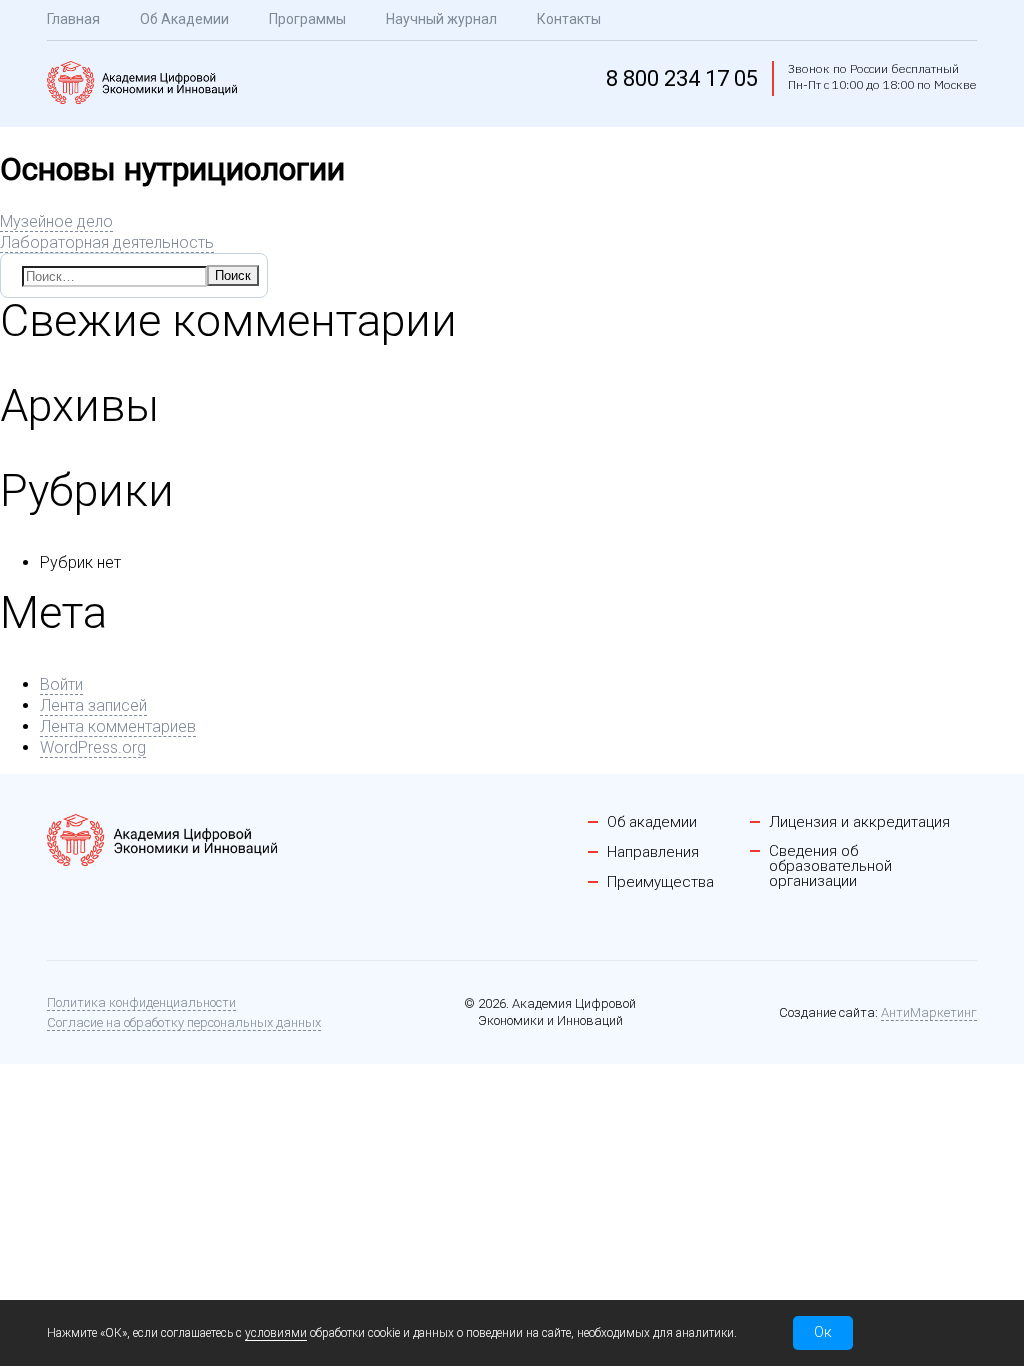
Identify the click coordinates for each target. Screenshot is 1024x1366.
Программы (307, 19)
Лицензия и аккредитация (859, 822)
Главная (73, 19)
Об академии (652, 822)
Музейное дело (56, 221)
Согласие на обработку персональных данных (184, 1022)
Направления (653, 852)
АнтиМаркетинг (929, 1012)
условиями (276, 1333)
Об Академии (184, 19)
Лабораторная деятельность (107, 242)
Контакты (569, 19)
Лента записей (93, 705)
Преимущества (660, 882)
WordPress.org (93, 747)
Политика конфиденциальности (141, 1002)
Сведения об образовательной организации (830, 866)
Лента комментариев (118, 726)
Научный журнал (441, 19)
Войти (61, 684)
